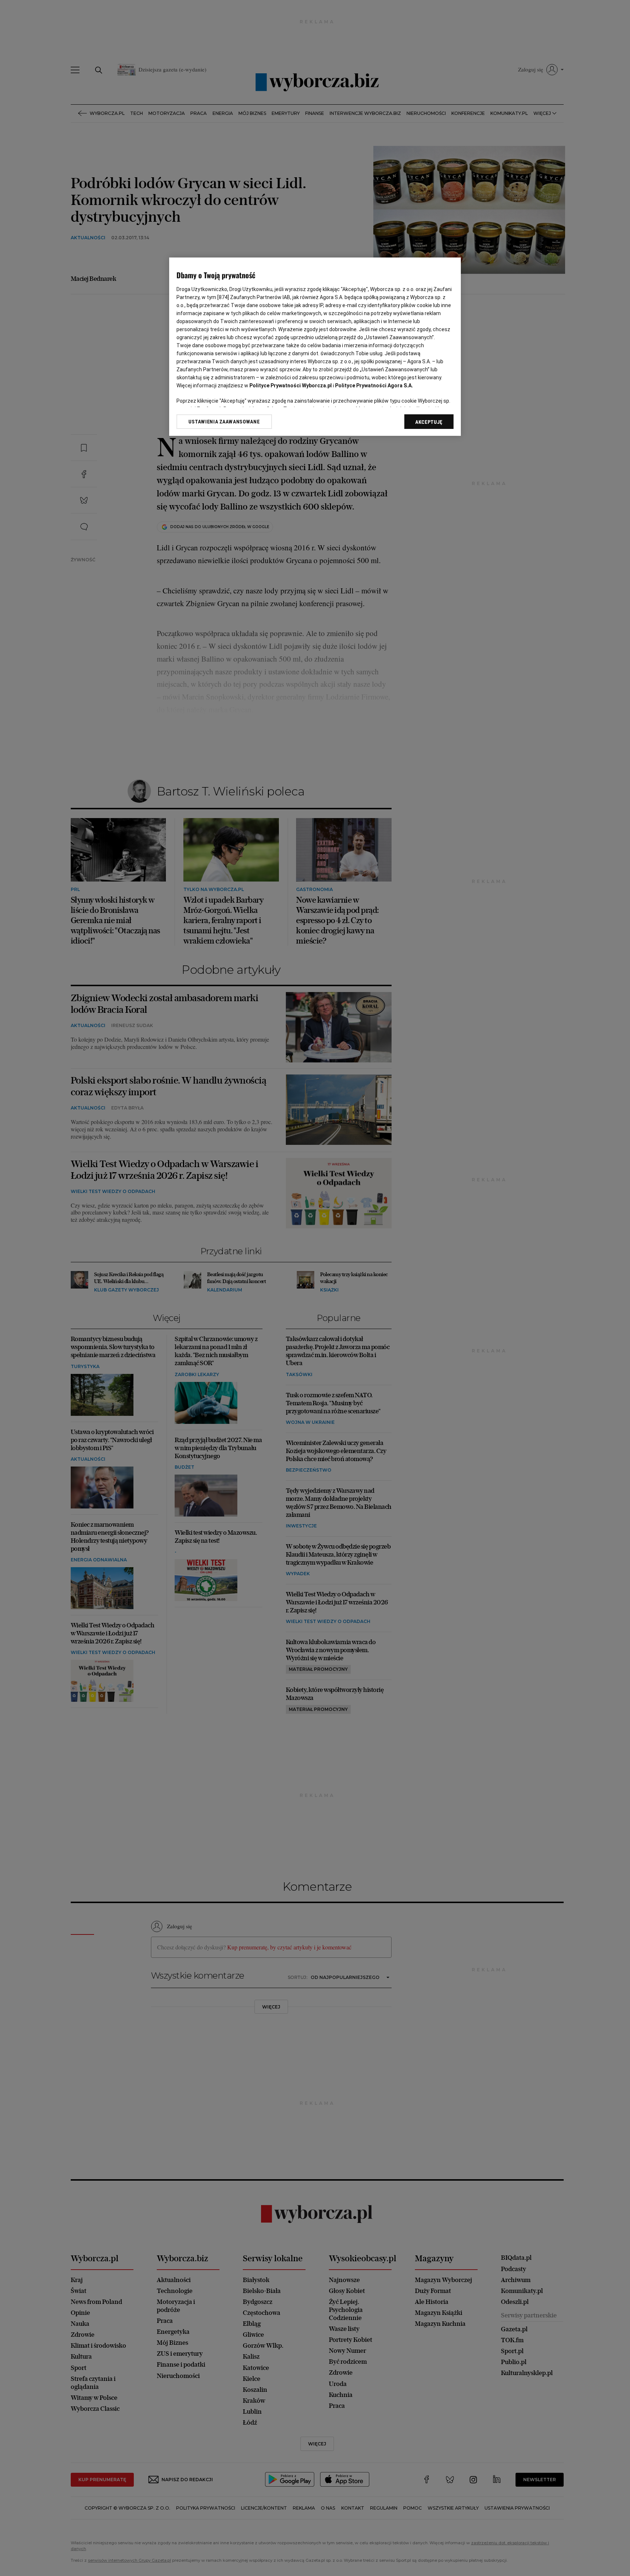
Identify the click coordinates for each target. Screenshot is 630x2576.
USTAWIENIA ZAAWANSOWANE (224, 422)
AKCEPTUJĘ (429, 422)
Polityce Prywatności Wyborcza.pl (291, 386)
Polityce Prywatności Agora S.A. (374, 386)
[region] (315, 347)
